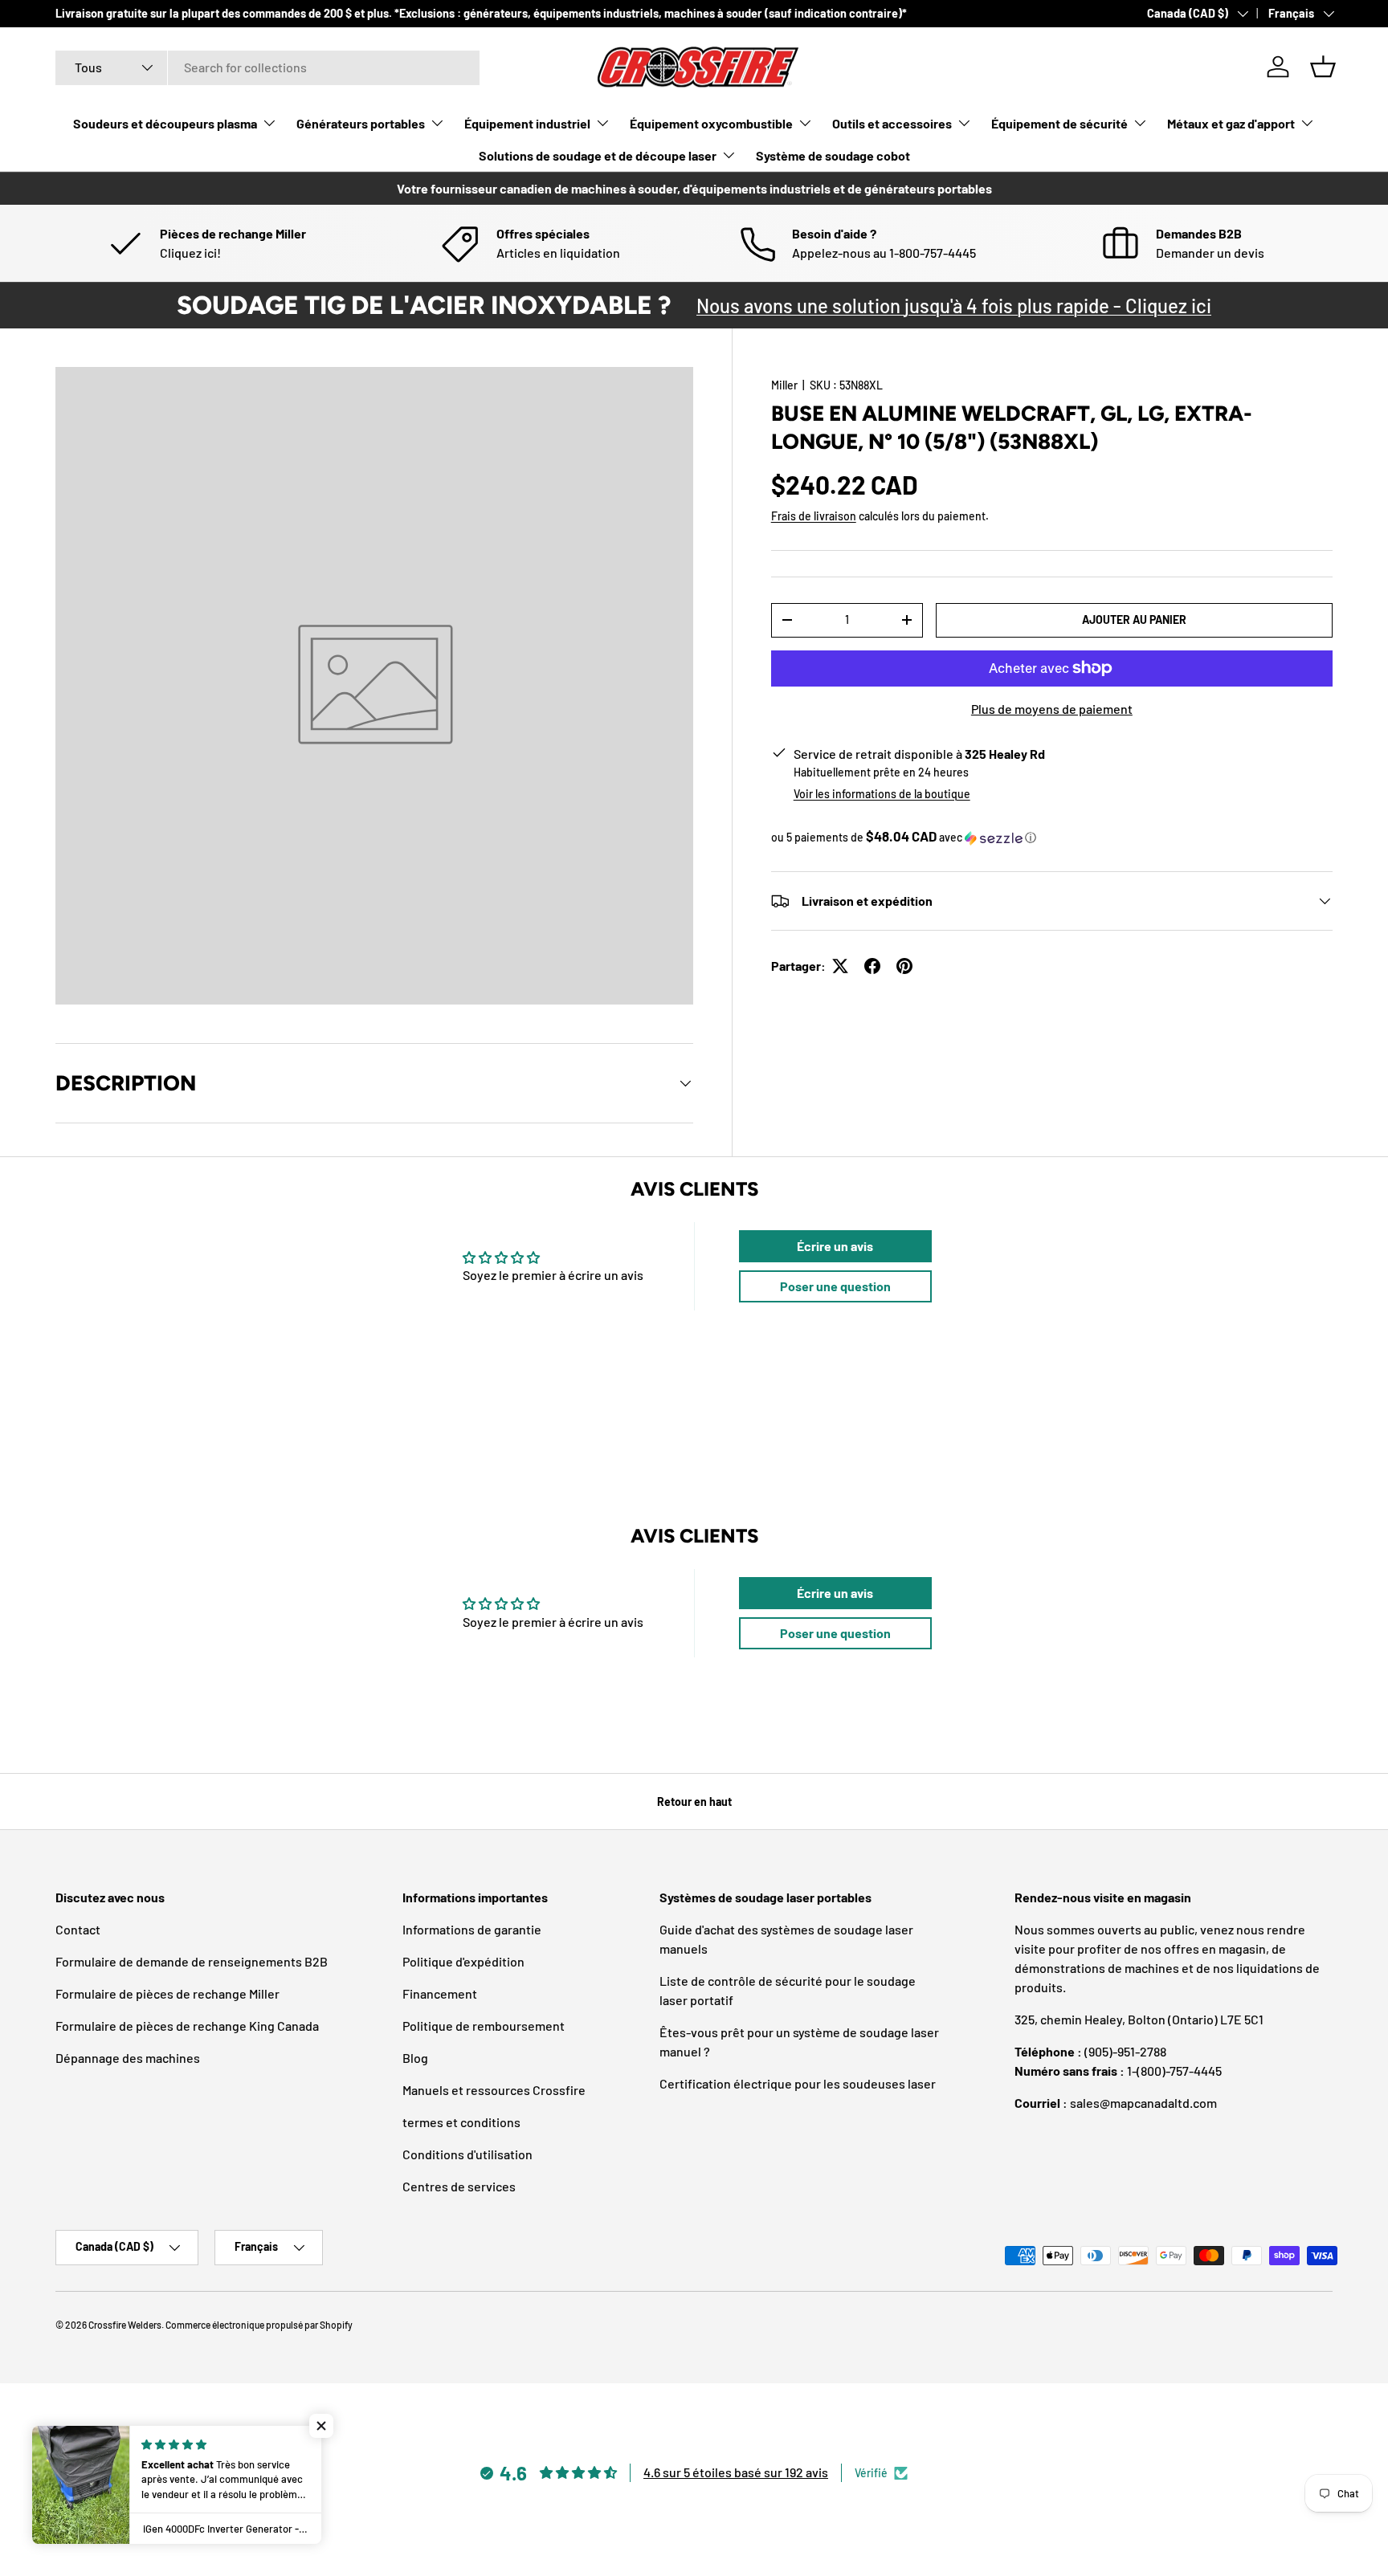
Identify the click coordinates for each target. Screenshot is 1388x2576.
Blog (415, 2058)
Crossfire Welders (125, 2325)
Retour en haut (694, 1802)
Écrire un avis (835, 1246)
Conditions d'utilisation (467, 2154)
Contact (78, 1929)
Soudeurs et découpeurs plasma (165, 123)
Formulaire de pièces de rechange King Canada (187, 2026)
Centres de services (459, 2186)
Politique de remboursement (484, 2026)
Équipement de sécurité (1059, 123)
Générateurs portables (361, 123)
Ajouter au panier (1134, 620)
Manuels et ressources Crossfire (494, 2090)
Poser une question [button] (835, 1286)
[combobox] (267, 67)
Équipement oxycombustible (711, 123)
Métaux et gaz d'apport (1231, 123)
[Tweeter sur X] (840, 966)
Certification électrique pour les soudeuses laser (798, 2083)
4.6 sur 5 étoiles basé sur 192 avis (736, 2472)
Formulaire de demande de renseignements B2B (192, 1961)
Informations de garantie (472, 1929)
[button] (1323, 67)
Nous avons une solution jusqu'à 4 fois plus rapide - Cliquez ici (954, 306)
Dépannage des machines (128, 2058)
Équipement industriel (527, 123)
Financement (440, 1993)
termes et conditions (461, 2122)
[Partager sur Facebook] (872, 966)
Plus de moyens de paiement (1052, 709)
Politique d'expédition (463, 1961)
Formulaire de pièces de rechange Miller (167, 1993)
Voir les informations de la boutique (882, 794)
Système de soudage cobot (833, 155)
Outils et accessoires (892, 123)
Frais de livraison (814, 516)
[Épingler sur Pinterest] (904, 966)
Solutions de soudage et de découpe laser (598, 155)
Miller (784, 385)
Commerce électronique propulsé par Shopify (259, 2325)
